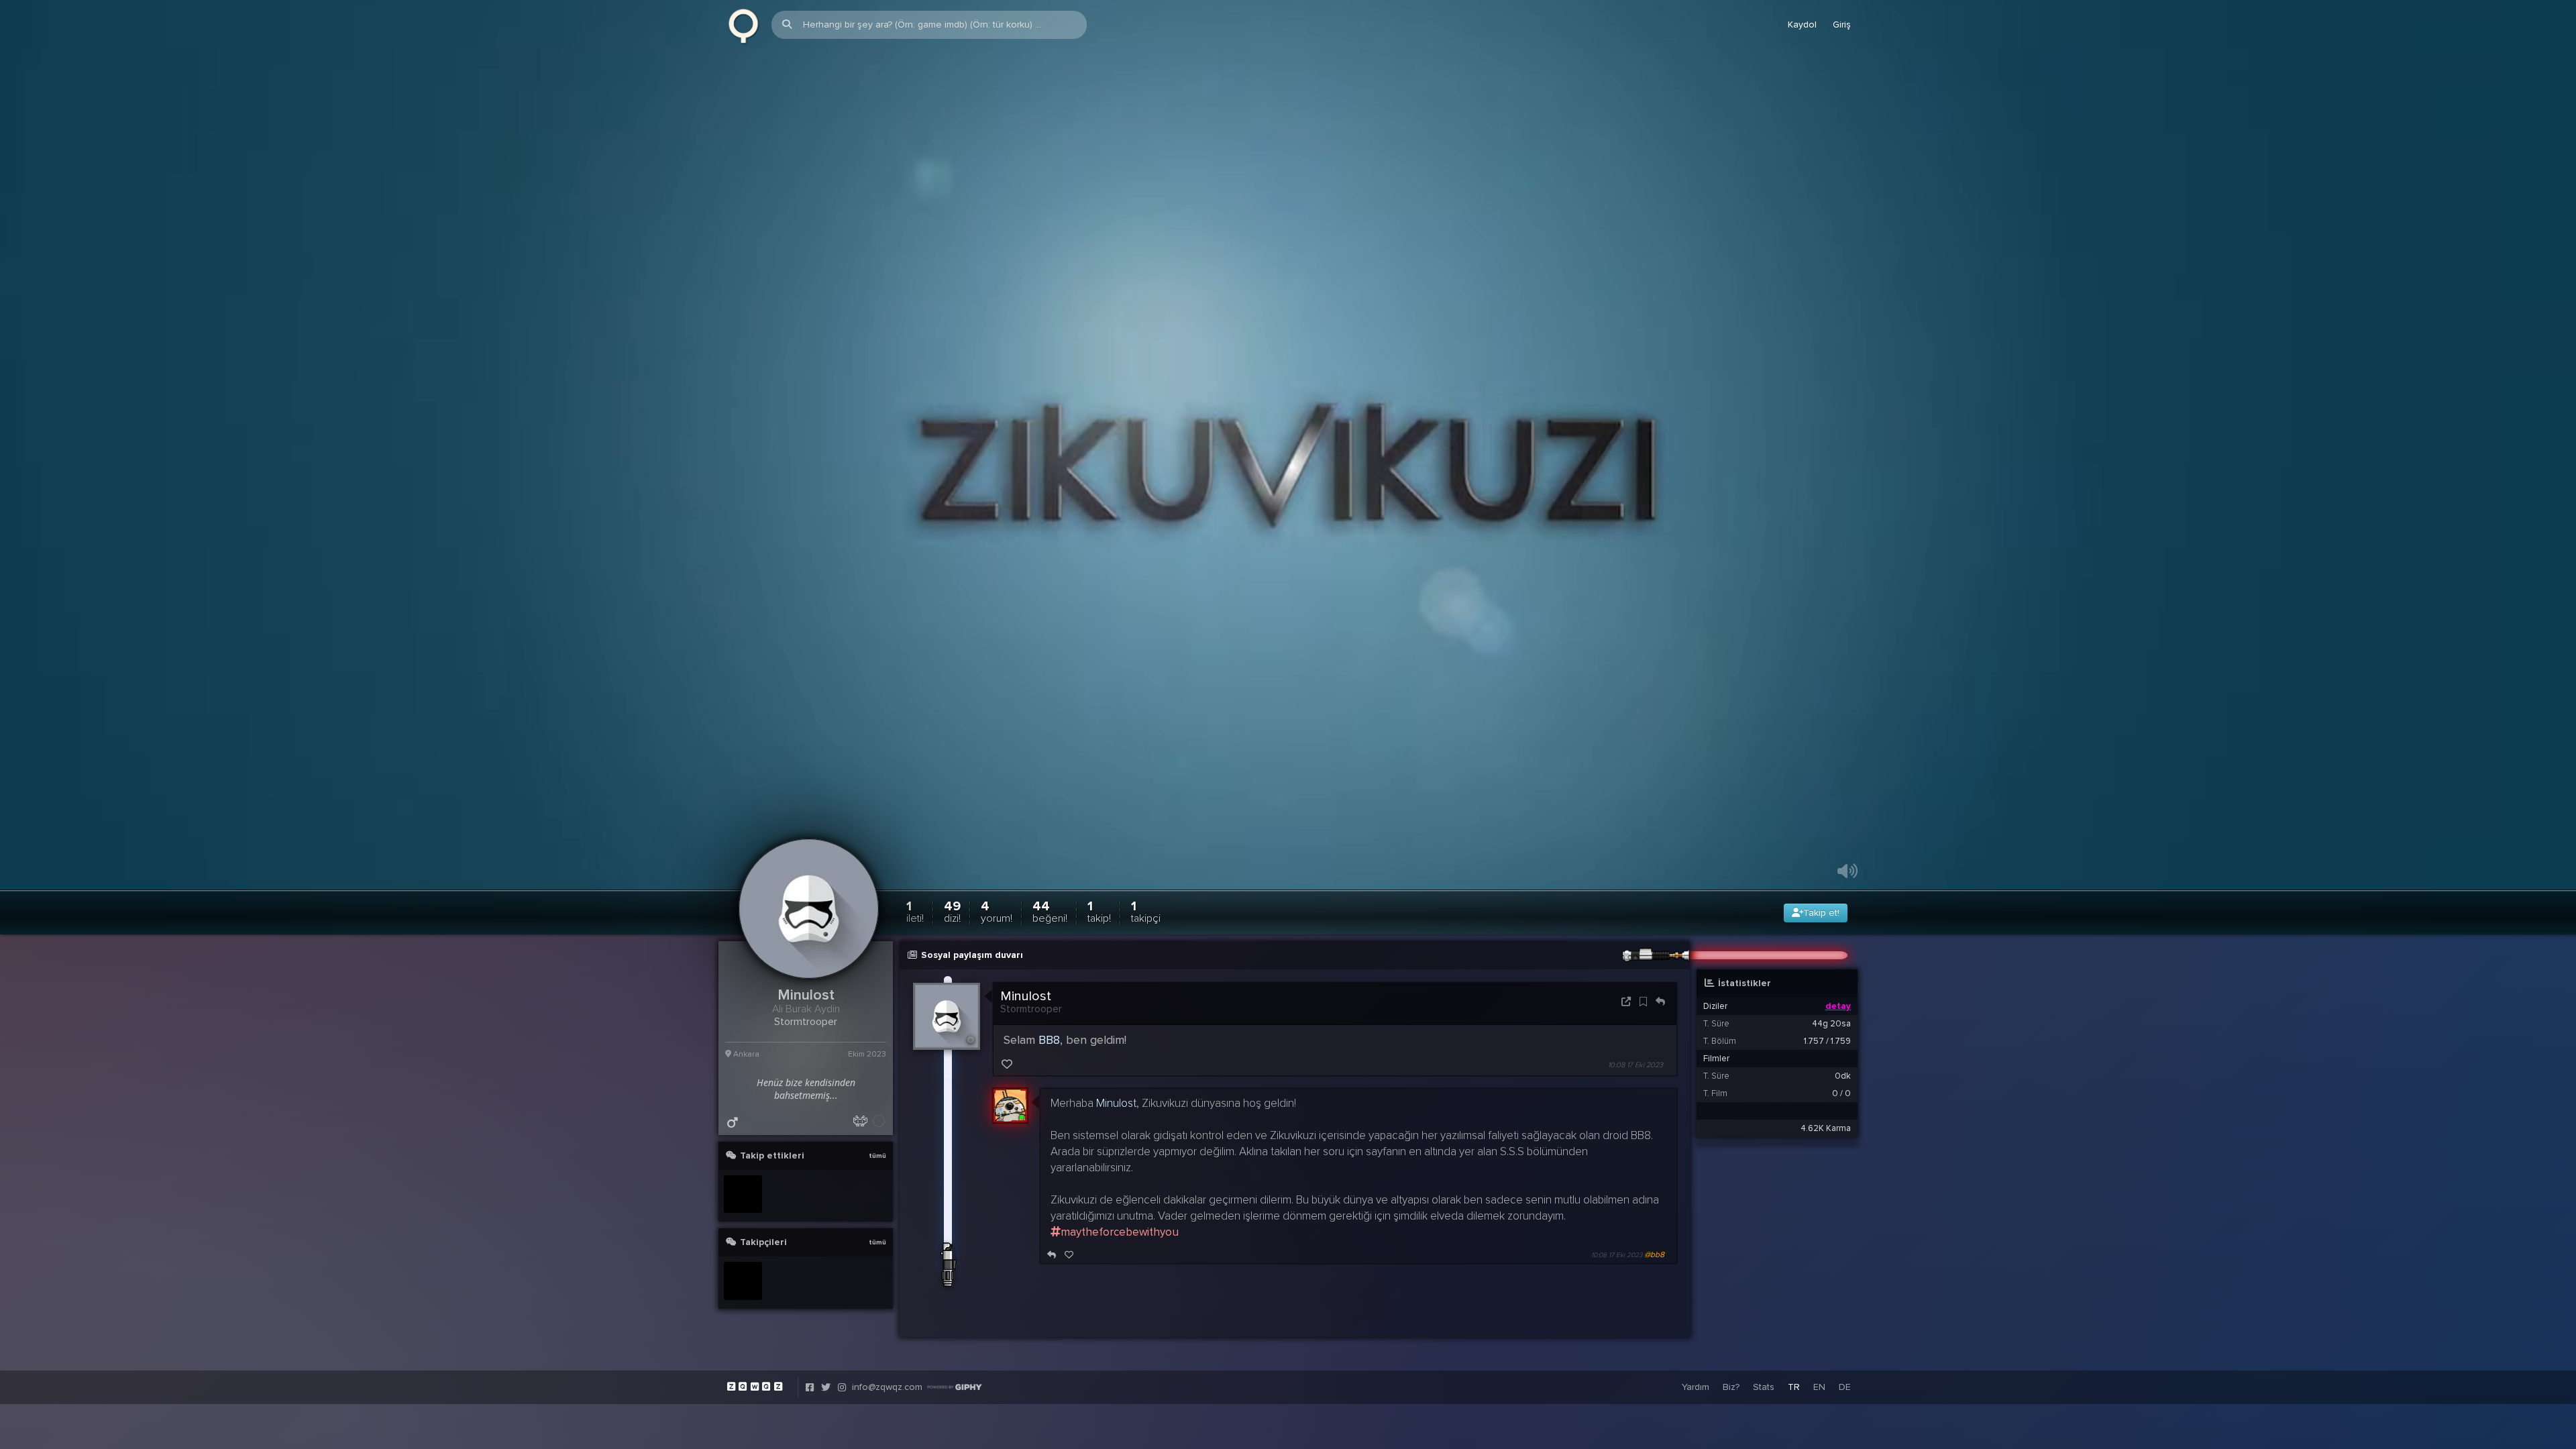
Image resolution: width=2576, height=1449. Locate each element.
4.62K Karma (1826, 1128)
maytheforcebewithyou (1120, 1232)
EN (1819, 1387)
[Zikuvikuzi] (743, 25)
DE (1845, 1387)
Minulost (1026, 996)
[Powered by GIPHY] (955, 1387)
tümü (877, 1156)
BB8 (1049, 1040)
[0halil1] (743, 1194)
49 (952, 911)
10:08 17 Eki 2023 (1635, 1065)
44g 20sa (1831, 1024)
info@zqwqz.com (887, 1387)
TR (1794, 1387)
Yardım (1696, 1387)
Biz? (1731, 1387)
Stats (1764, 1387)
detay (1838, 1006)
